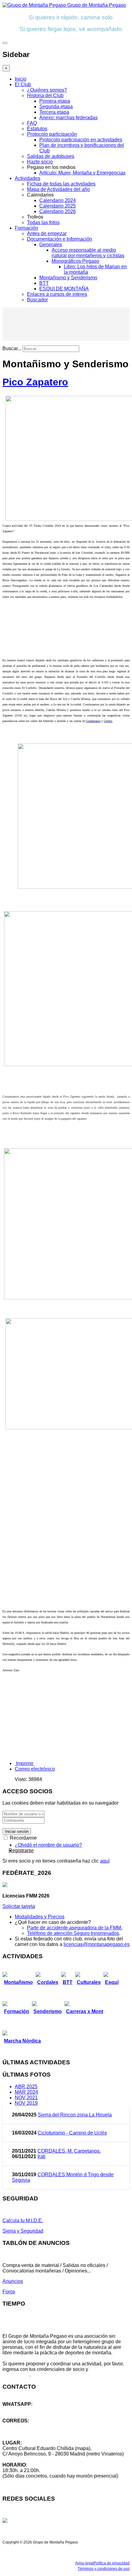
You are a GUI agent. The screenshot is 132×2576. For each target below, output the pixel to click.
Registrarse (21, 1850)
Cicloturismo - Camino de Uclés (72, 2133)
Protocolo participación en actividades (81, 140)
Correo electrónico (35, 1769)
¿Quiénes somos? (47, 90)
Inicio (21, 79)
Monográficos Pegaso (75, 261)
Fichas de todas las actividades (61, 184)
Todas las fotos (43, 222)
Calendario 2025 (58, 206)
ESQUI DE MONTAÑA (64, 289)
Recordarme (23, 1838)
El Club (23, 84)
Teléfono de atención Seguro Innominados (73, 1933)
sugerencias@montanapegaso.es (39, 2432)
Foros (9, 2292)
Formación (26, 228)
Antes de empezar (47, 233)
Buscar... (12, 348)
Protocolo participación (52, 134)
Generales (51, 245)
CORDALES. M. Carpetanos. (69, 2151)
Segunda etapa (56, 107)
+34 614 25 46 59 (21, 2410)
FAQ (32, 123)
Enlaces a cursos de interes (57, 294)
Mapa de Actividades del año (58, 189)
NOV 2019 (26, 2103)
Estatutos (37, 129)
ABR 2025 (26, 2087)
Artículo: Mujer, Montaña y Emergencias (82, 173)
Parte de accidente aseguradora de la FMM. (75, 1928)
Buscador (37, 300)
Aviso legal (84, 2563)
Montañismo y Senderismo (68, 278)
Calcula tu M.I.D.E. (23, 2221)
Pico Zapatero (35, 382)
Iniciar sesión (17, 1831)
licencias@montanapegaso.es (97, 1944)
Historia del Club (45, 96)
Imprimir (25, 1763)
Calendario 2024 (58, 200)
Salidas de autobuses (51, 156)
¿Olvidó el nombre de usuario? (48, 1845)
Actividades (27, 178)
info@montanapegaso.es (30, 2426)
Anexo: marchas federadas (68, 118)
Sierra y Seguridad (23, 2231)
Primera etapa (55, 101)
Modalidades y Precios (40, 1917)
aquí (105, 1861)
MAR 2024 (26, 2092)
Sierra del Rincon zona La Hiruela (75, 2115)
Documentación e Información (60, 239)
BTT (44, 283)
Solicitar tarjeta (19, 1906)
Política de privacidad (112, 2563)
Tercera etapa (54, 112)
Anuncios (13, 2281)
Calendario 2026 (58, 211)
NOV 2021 (26, 2098)
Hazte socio (40, 162)
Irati (41, 2156)
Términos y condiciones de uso (104, 2569)
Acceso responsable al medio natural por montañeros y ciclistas (88, 253)
